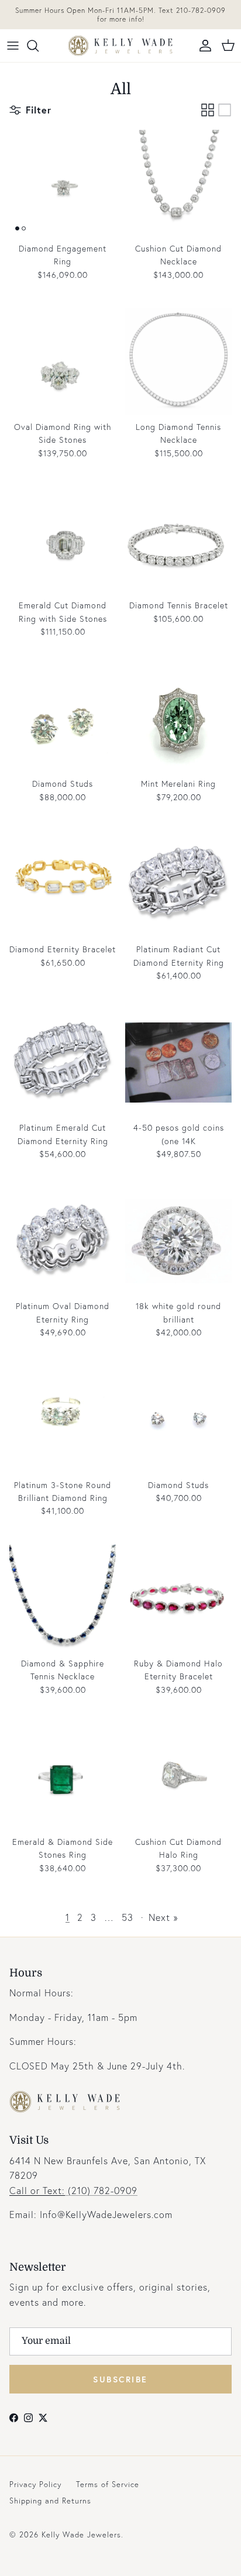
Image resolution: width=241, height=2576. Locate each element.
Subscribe (120, 2379)
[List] (225, 110)
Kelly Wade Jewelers (81, 2535)
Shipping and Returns (50, 2501)
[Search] (39, 46)
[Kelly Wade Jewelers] (120, 46)
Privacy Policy (35, 2484)
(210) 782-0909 (73, 2190)
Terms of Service (108, 2484)
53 (128, 1917)
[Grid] (208, 110)
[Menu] (13, 46)
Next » (163, 1917)
